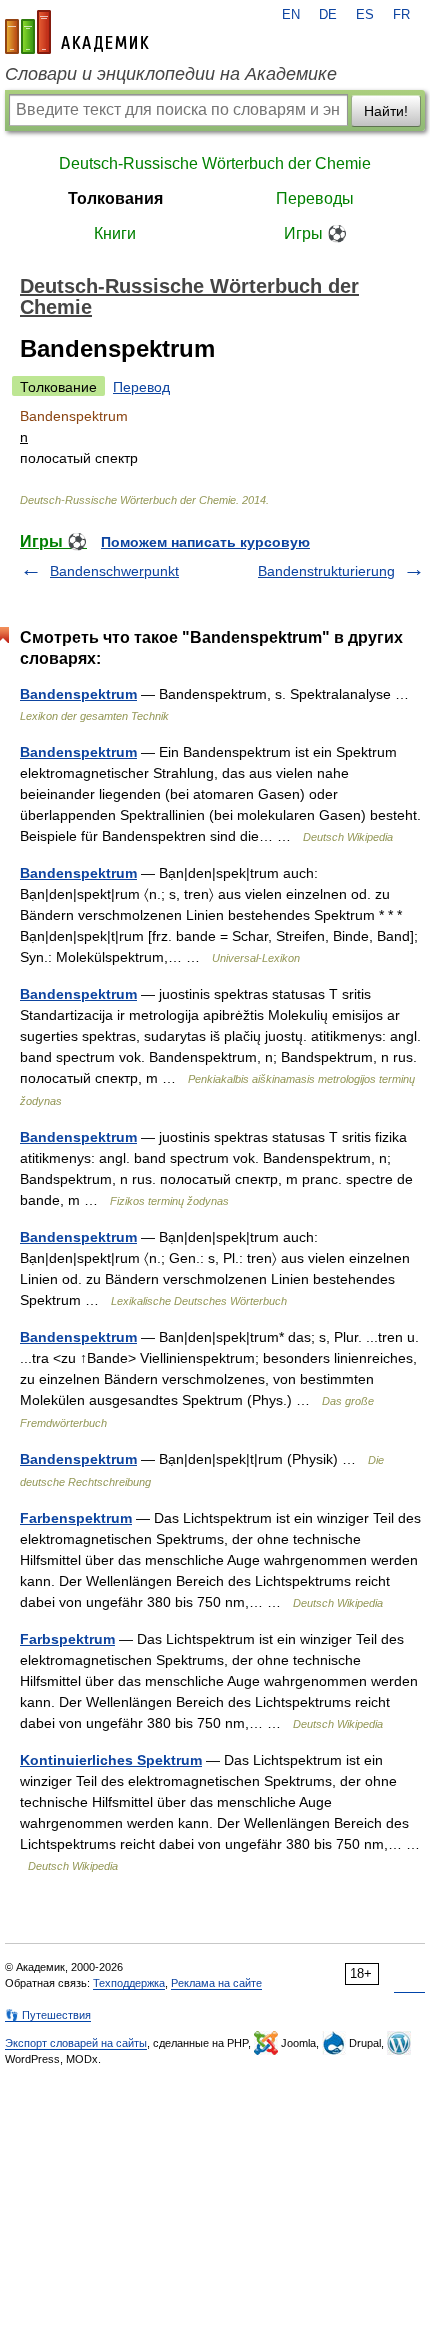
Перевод (141, 387)
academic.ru (77, 32)
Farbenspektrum (76, 1518)
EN (291, 15)
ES (365, 15)
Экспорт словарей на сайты (76, 2043)
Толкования (115, 198)
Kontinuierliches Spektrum (111, 1760)
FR (401, 15)
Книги (115, 233)
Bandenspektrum (78, 694)
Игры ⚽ (315, 233)
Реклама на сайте (216, 1983)
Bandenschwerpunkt (114, 571)
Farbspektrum (67, 1639)
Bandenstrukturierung (326, 571)
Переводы (315, 198)
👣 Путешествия (48, 2015)
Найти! (386, 111)
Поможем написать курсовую (205, 542)
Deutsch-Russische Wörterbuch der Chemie (215, 163)
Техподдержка (129, 1983)
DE (328, 15)
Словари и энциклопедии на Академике (171, 74)
